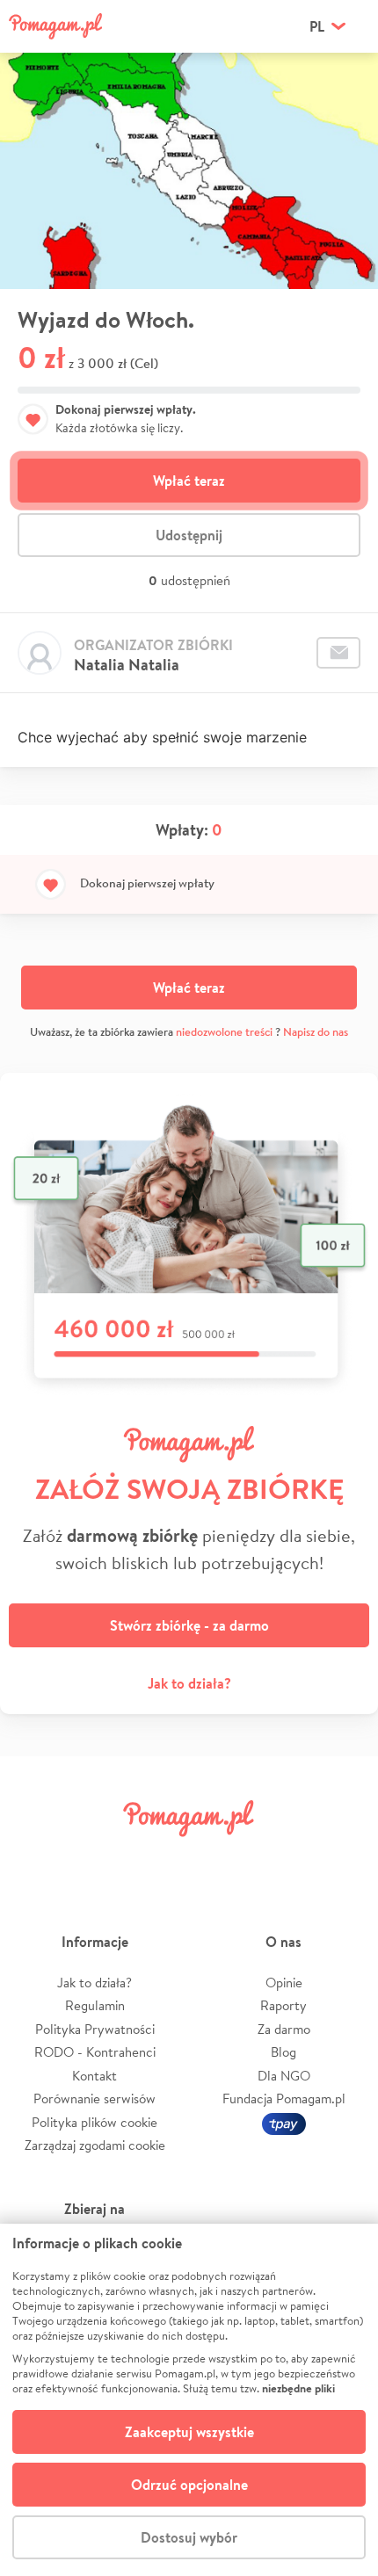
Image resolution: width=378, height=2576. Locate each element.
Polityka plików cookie (94, 2122)
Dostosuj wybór (189, 2537)
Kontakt (94, 2076)
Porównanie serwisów (94, 2098)
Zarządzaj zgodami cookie (95, 2145)
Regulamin (95, 2005)
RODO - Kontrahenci (95, 2052)
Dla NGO (284, 2076)
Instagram (159, 1858)
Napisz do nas (316, 1032)
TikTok (280, 1858)
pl (317, 26)
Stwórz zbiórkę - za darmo (189, 1625)
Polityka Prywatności (95, 2029)
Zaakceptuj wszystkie (189, 2432)
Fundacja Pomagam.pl (284, 2098)
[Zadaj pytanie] (338, 653)
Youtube (340, 1858)
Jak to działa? (189, 1683)
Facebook (38, 1858)
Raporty (283, 2005)
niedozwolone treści (224, 1032)
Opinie (284, 1983)
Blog (283, 2052)
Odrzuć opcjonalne (189, 2485)
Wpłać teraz (189, 481)
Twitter (98, 1858)
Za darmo (284, 2029)
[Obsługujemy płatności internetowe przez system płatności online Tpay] (284, 2122)
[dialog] (189, 2400)
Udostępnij (189, 535)
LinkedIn (219, 1858)
